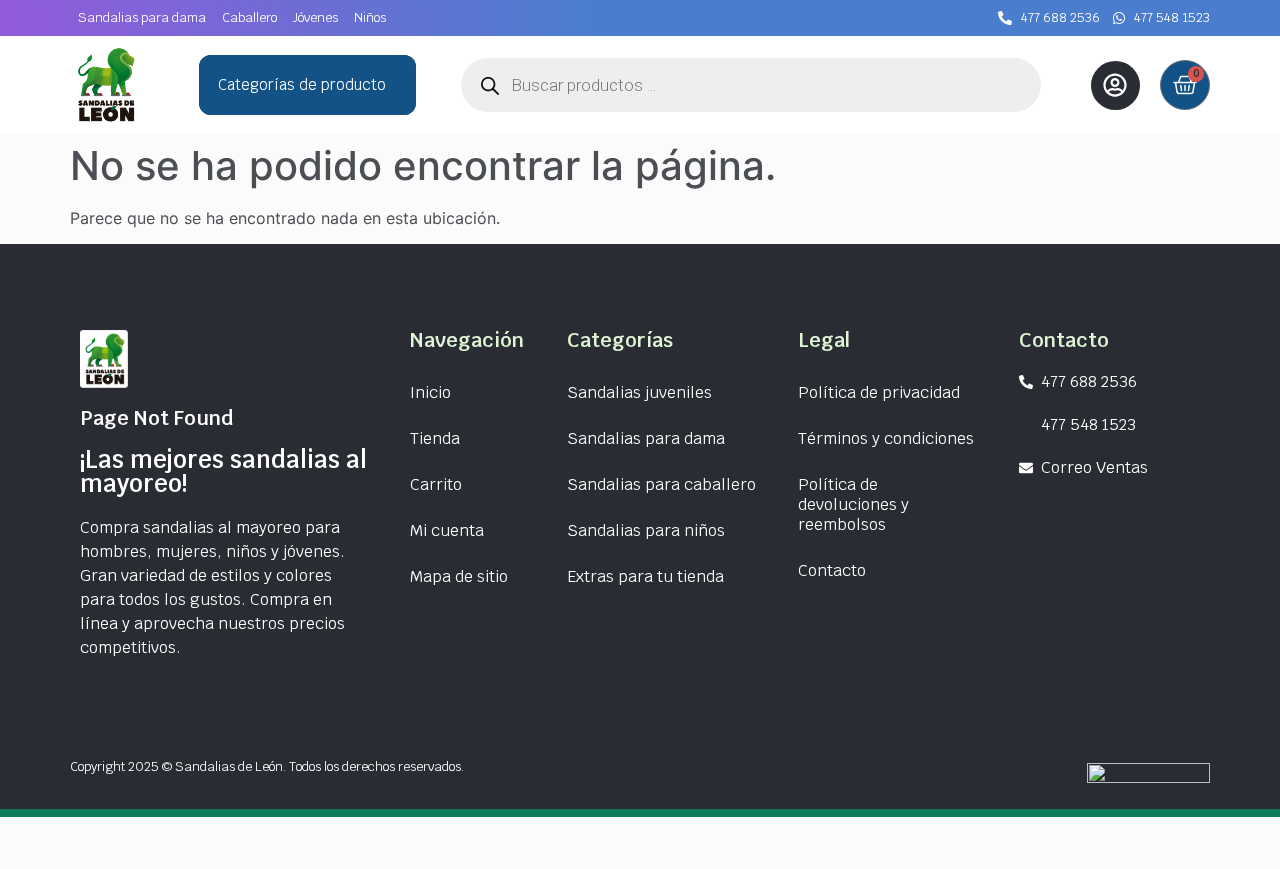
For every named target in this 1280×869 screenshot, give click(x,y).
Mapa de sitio (459, 576)
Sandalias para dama (142, 17)
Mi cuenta (447, 530)
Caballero (249, 17)
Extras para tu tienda (645, 576)
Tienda (435, 438)
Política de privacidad (879, 392)
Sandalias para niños (646, 530)
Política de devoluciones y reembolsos (853, 504)
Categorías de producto (302, 84)
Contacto (832, 570)
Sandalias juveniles (639, 392)
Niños (370, 17)
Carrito (436, 484)
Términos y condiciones (886, 438)
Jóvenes (315, 17)
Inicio (430, 392)
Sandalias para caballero (661, 484)
